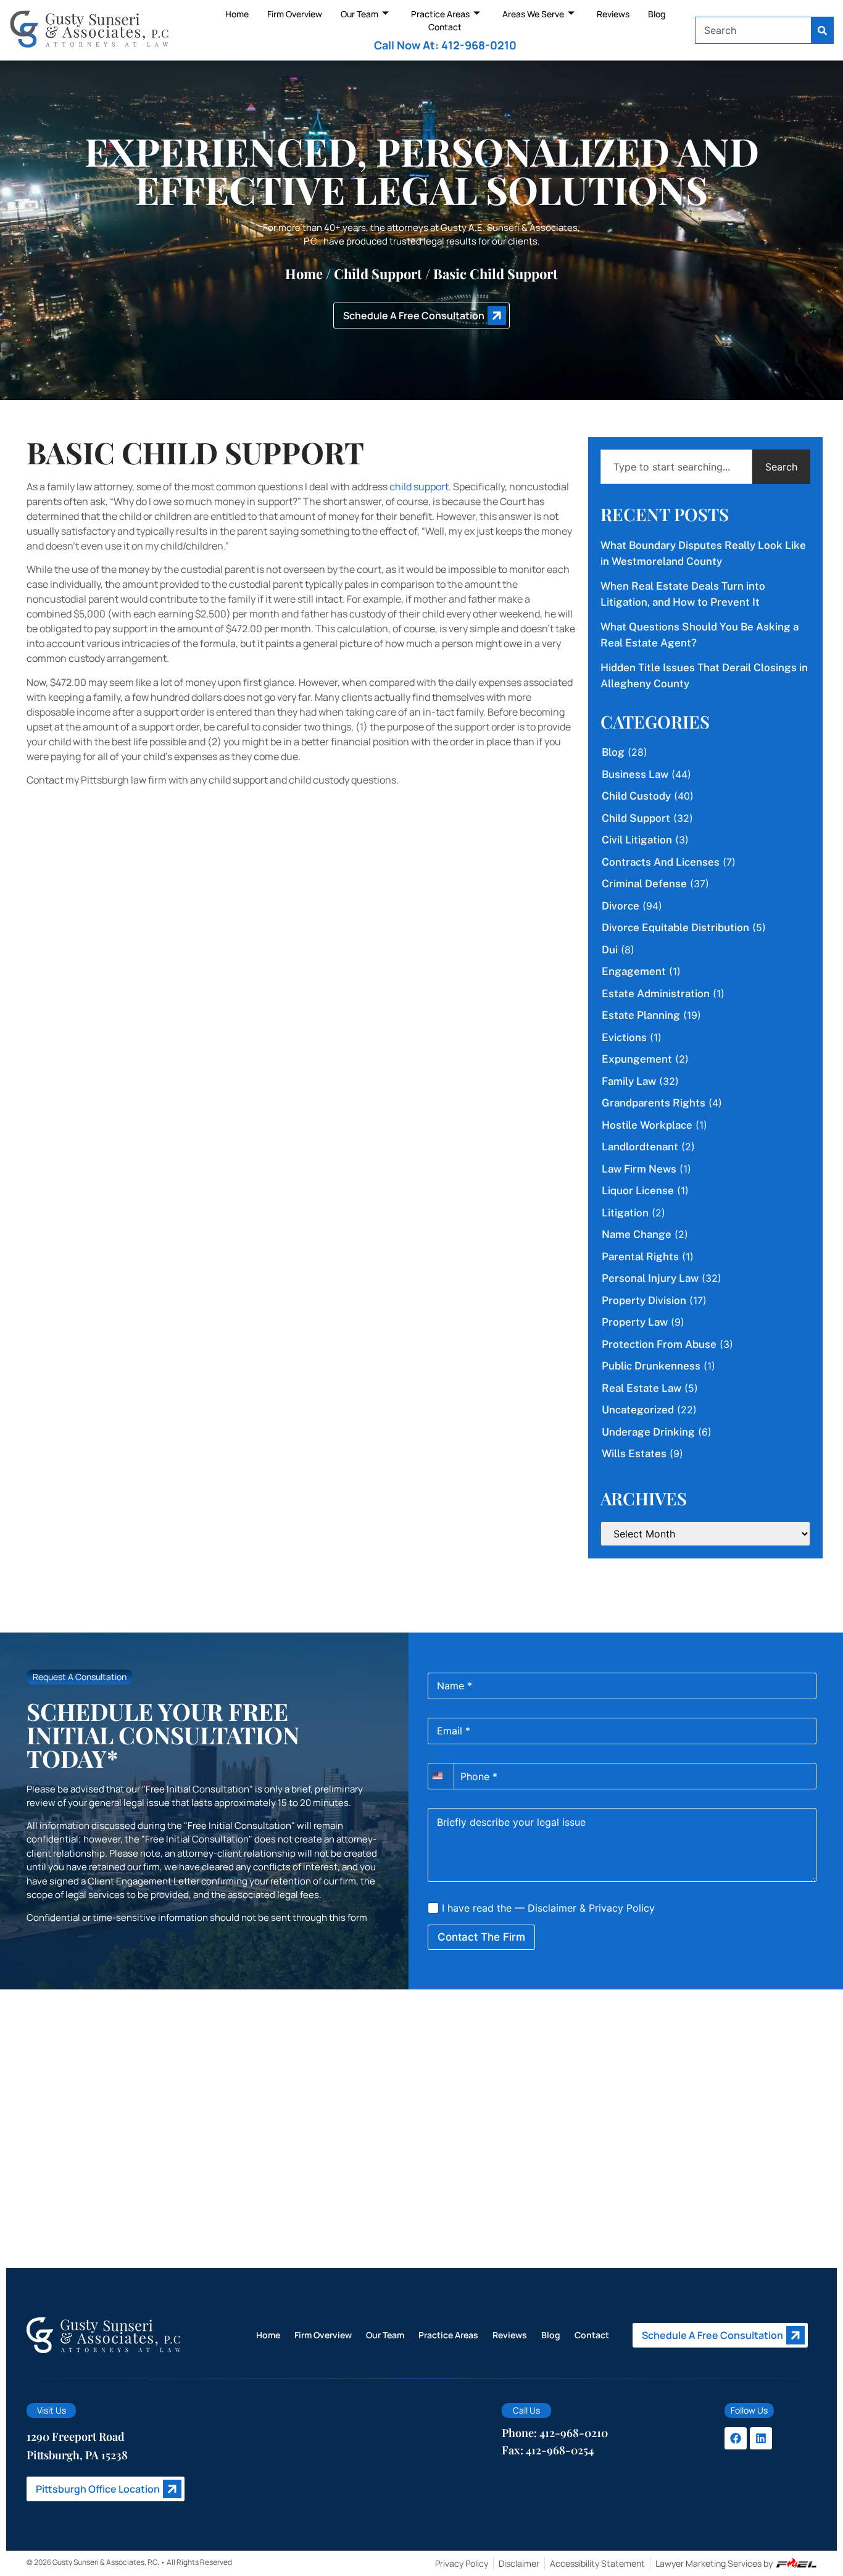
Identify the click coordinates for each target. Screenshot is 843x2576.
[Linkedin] (761, 2438)
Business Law (635, 774)
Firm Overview (295, 14)
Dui (610, 950)
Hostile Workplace (647, 1125)
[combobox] (754, 30)
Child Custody (636, 796)
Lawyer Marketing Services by (714, 2563)
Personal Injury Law (650, 1278)
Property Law (635, 1322)
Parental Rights (640, 1257)
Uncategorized (638, 1410)
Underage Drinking (648, 1432)
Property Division (644, 1300)
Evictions (624, 1037)
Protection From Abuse (659, 1344)
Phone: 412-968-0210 (555, 2433)
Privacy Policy (622, 1908)
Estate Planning (641, 1015)
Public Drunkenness (651, 1366)
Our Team (359, 14)
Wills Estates (634, 1453)
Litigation (625, 1213)
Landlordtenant (640, 1147)
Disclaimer (552, 1908)
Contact (445, 27)
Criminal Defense (644, 884)
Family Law (629, 1081)
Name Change (637, 1234)
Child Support (378, 274)
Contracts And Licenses (661, 862)
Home (237, 14)
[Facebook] (736, 2438)
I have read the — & (547, 1908)
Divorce (621, 906)
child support (419, 487)
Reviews (613, 14)
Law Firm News (639, 1169)
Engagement (634, 971)
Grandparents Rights (654, 1103)
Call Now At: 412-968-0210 (445, 45)
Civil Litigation (637, 840)
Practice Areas (440, 14)
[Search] (823, 30)
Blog (657, 14)
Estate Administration (656, 993)
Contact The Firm (481, 1937)
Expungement (637, 1059)
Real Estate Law (642, 1388)
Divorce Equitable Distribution (675, 927)
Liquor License (638, 1190)
